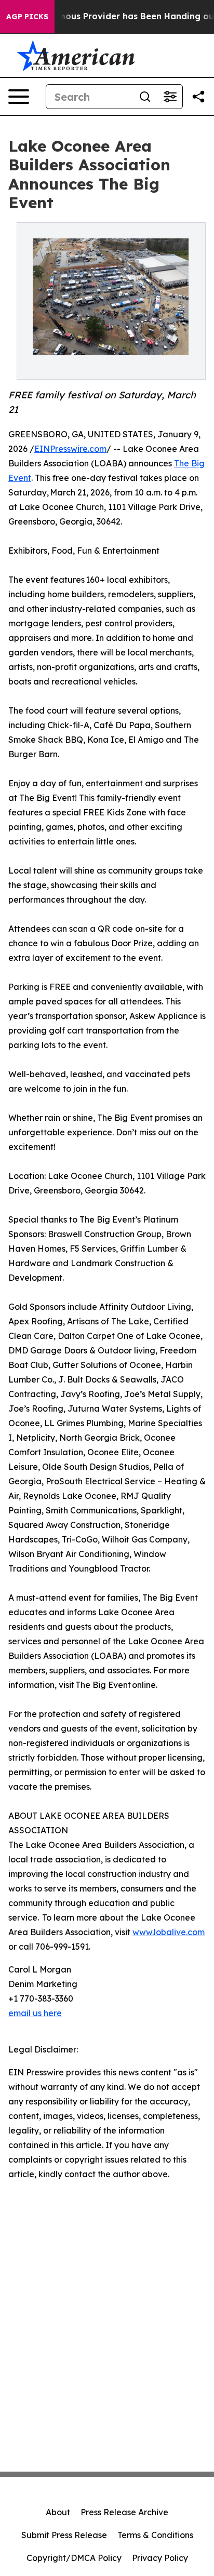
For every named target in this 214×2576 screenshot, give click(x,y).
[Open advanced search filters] (170, 97)
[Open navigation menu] (19, 97)
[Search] (145, 97)
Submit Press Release (64, 2535)
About (58, 2512)
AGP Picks (27, 17)
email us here (35, 2013)
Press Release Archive (124, 2512)
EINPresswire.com (70, 449)
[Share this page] (198, 97)
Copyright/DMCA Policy (74, 2558)
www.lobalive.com (169, 1932)
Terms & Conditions (155, 2535)
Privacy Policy (160, 2558)
